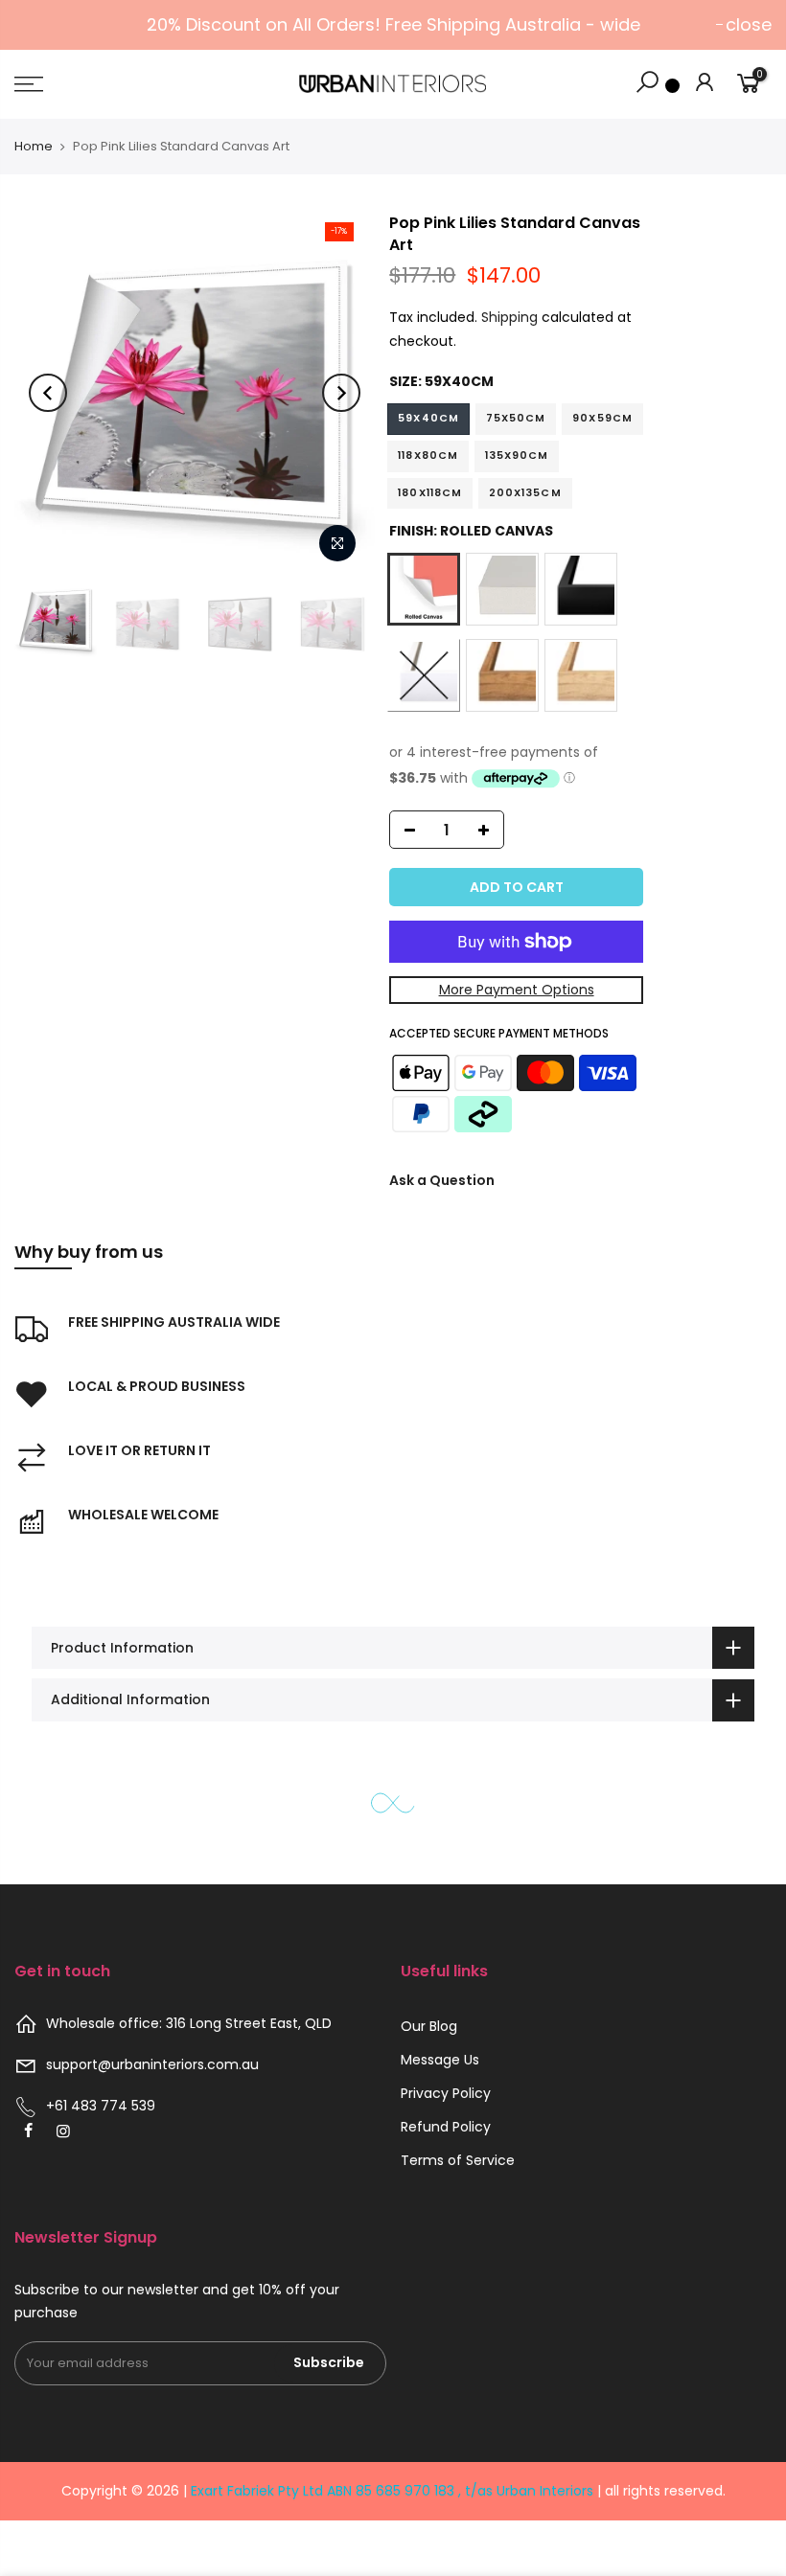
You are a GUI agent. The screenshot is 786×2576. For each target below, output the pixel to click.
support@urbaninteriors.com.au (152, 2064)
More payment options (517, 990)
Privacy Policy (446, 2093)
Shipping (509, 317)
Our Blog (429, 2026)
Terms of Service (458, 2160)
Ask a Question (442, 1180)
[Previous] (48, 393)
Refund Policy (446, 2127)
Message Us (440, 2060)
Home (34, 146)
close (749, 24)
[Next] (341, 393)
